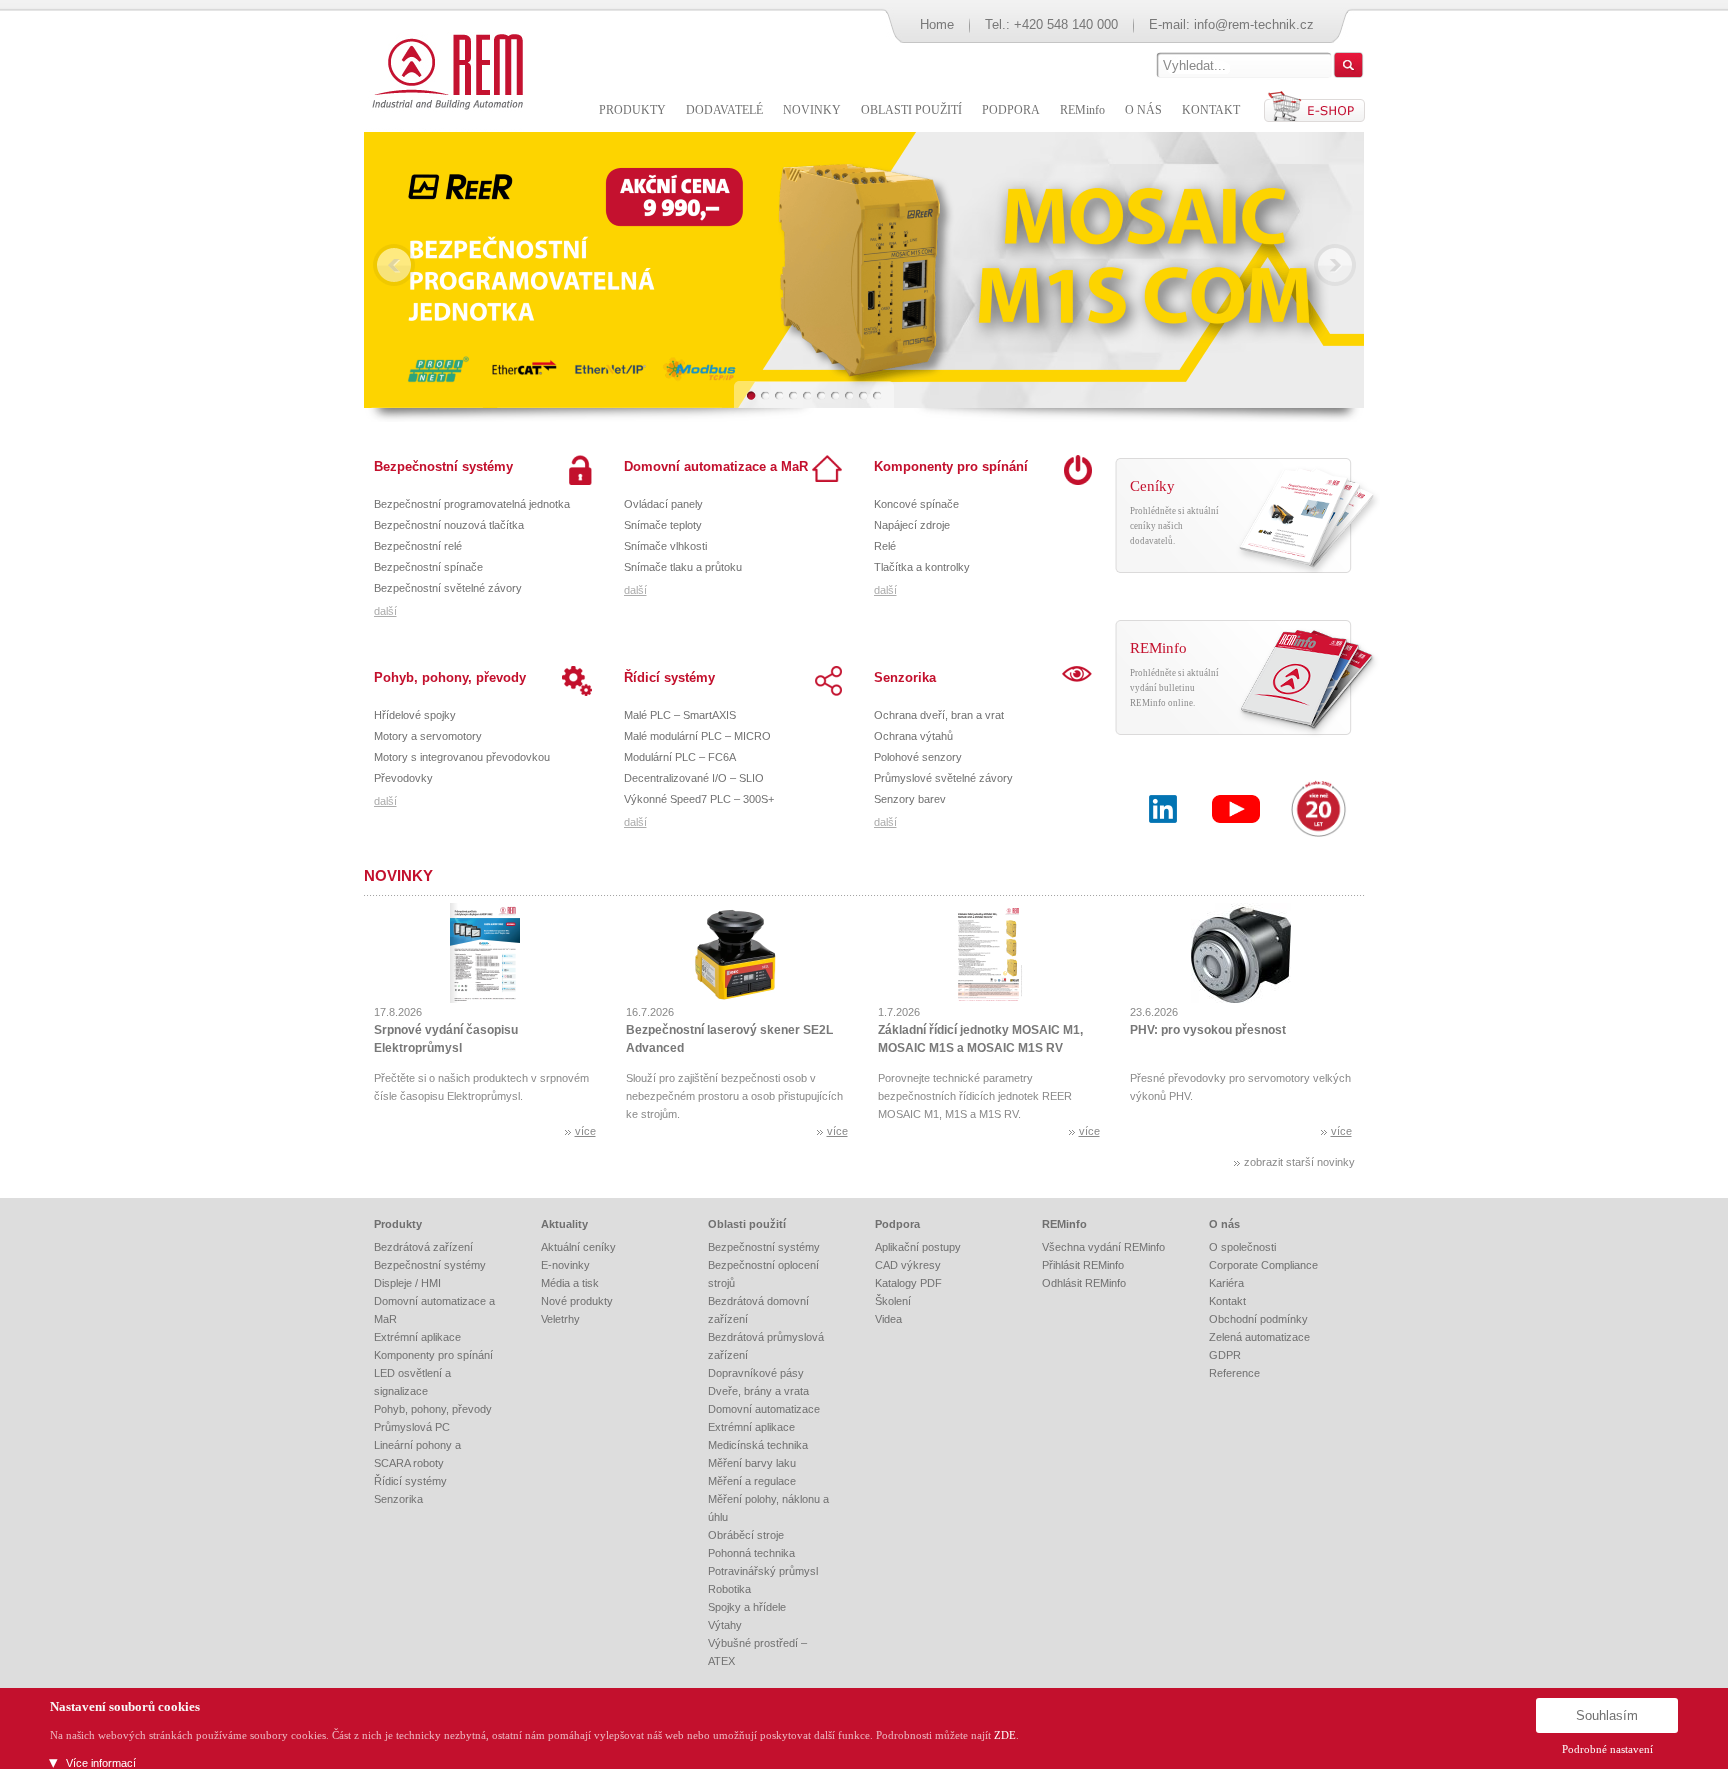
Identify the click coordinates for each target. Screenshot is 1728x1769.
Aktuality (564, 1224)
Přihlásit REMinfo (1083, 1265)
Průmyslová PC (412, 1427)
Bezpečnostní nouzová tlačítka (449, 525)
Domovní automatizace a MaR (716, 466)
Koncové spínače (916, 504)
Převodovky (403, 778)
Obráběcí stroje (746, 1535)
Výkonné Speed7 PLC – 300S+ (699, 799)
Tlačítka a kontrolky (922, 567)
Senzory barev (910, 799)
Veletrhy (560, 1319)
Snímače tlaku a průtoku (683, 567)
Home (937, 24)
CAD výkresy (908, 1265)
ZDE (1005, 1735)
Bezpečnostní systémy (443, 466)
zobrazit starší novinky (1299, 1162)
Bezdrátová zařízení (423, 1247)
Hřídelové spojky (415, 715)
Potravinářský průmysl (763, 1571)
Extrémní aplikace (417, 1337)
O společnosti (1242, 1247)
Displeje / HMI (407, 1283)
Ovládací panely (663, 504)
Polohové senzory (918, 757)
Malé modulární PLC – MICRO (697, 736)
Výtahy (725, 1625)
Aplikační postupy (918, 1247)
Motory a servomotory (428, 736)
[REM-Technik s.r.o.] (444, 70)
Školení (893, 1301)
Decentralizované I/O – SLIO (694, 778)
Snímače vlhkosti (665, 546)
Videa (888, 1319)
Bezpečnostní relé (418, 546)
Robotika (729, 1589)
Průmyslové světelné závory (943, 778)
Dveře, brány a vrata (758, 1391)
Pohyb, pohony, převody (450, 677)
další (385, 611)
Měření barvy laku (752, 1463)
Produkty (398, 1224)
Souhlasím (1607, 1715)
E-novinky (565, 1265)
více (585, 1131)
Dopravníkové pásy (756, 1373)
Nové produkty (577, 1301)
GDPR (1225, 1355)
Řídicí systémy (669, 677)
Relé (885, 546)
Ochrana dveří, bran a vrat (939, 715)
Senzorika (905, 677)
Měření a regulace (752, 1481)
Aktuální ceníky (578, 1247)
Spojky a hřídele (747, 1607)
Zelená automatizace (1259, 1337)
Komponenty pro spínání (951, 466)
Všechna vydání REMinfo (1103, 1247)
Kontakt (1227, 1301)
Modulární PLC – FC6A (680, 757)
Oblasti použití (747, 1224)
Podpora (897, 1224)
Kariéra (1226, 1283)
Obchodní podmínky (1258, 1319)
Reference (1234, 1373)
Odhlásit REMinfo (1084, 1283)
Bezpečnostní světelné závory (448, 588)
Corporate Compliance (1263, 1265)
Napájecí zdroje (912, 525)
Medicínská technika (758, 1445)
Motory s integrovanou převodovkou (462, 757)
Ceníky (1152, 486)
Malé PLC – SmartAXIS (680, 715)
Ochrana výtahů (913, 736)
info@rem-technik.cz (1254, 24)
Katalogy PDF (908, 1283)
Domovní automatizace (764, 1409)
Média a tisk (570, 1283)
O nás (1224, 1224)
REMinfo (1158, 648)
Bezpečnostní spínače (428, 567)
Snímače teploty (663, 525)
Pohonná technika (751, 1553)
